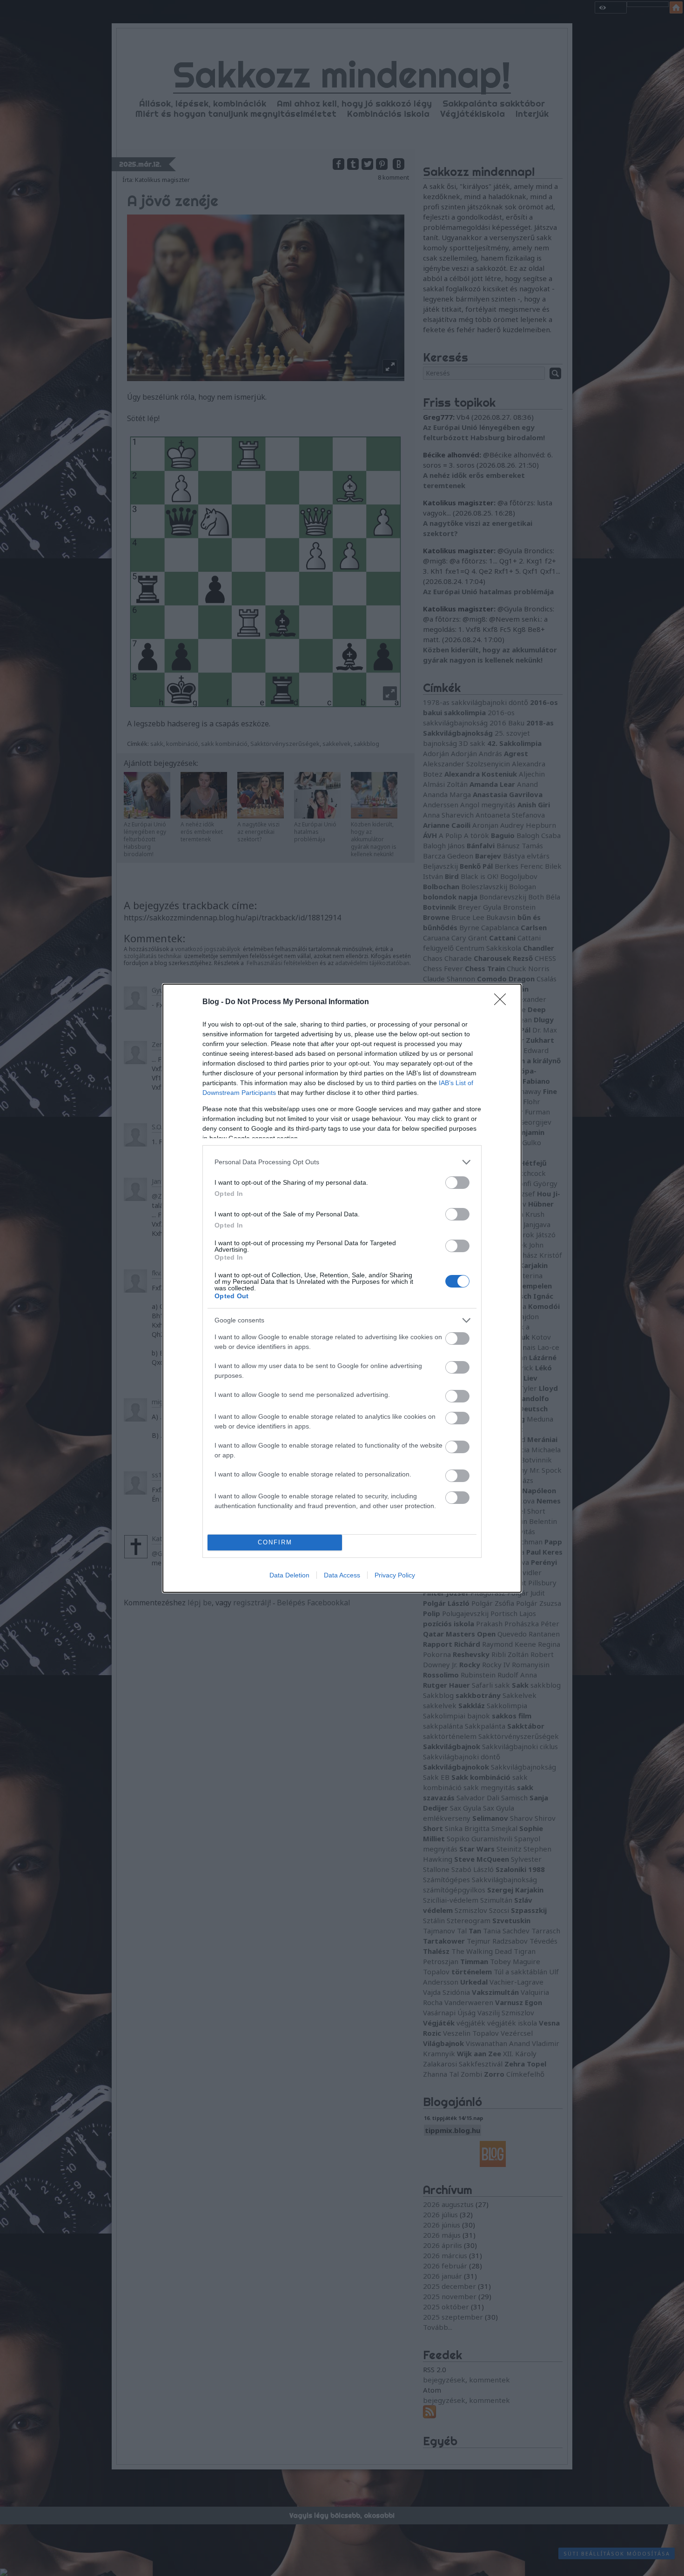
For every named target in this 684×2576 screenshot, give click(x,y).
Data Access (342, 1575)
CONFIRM (275, 1542)
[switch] (457, 1183)
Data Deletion (289, 1575)
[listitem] (342, 1162)
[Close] (503, 1002)
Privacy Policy (395, 1575)
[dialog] (342, 1288)
